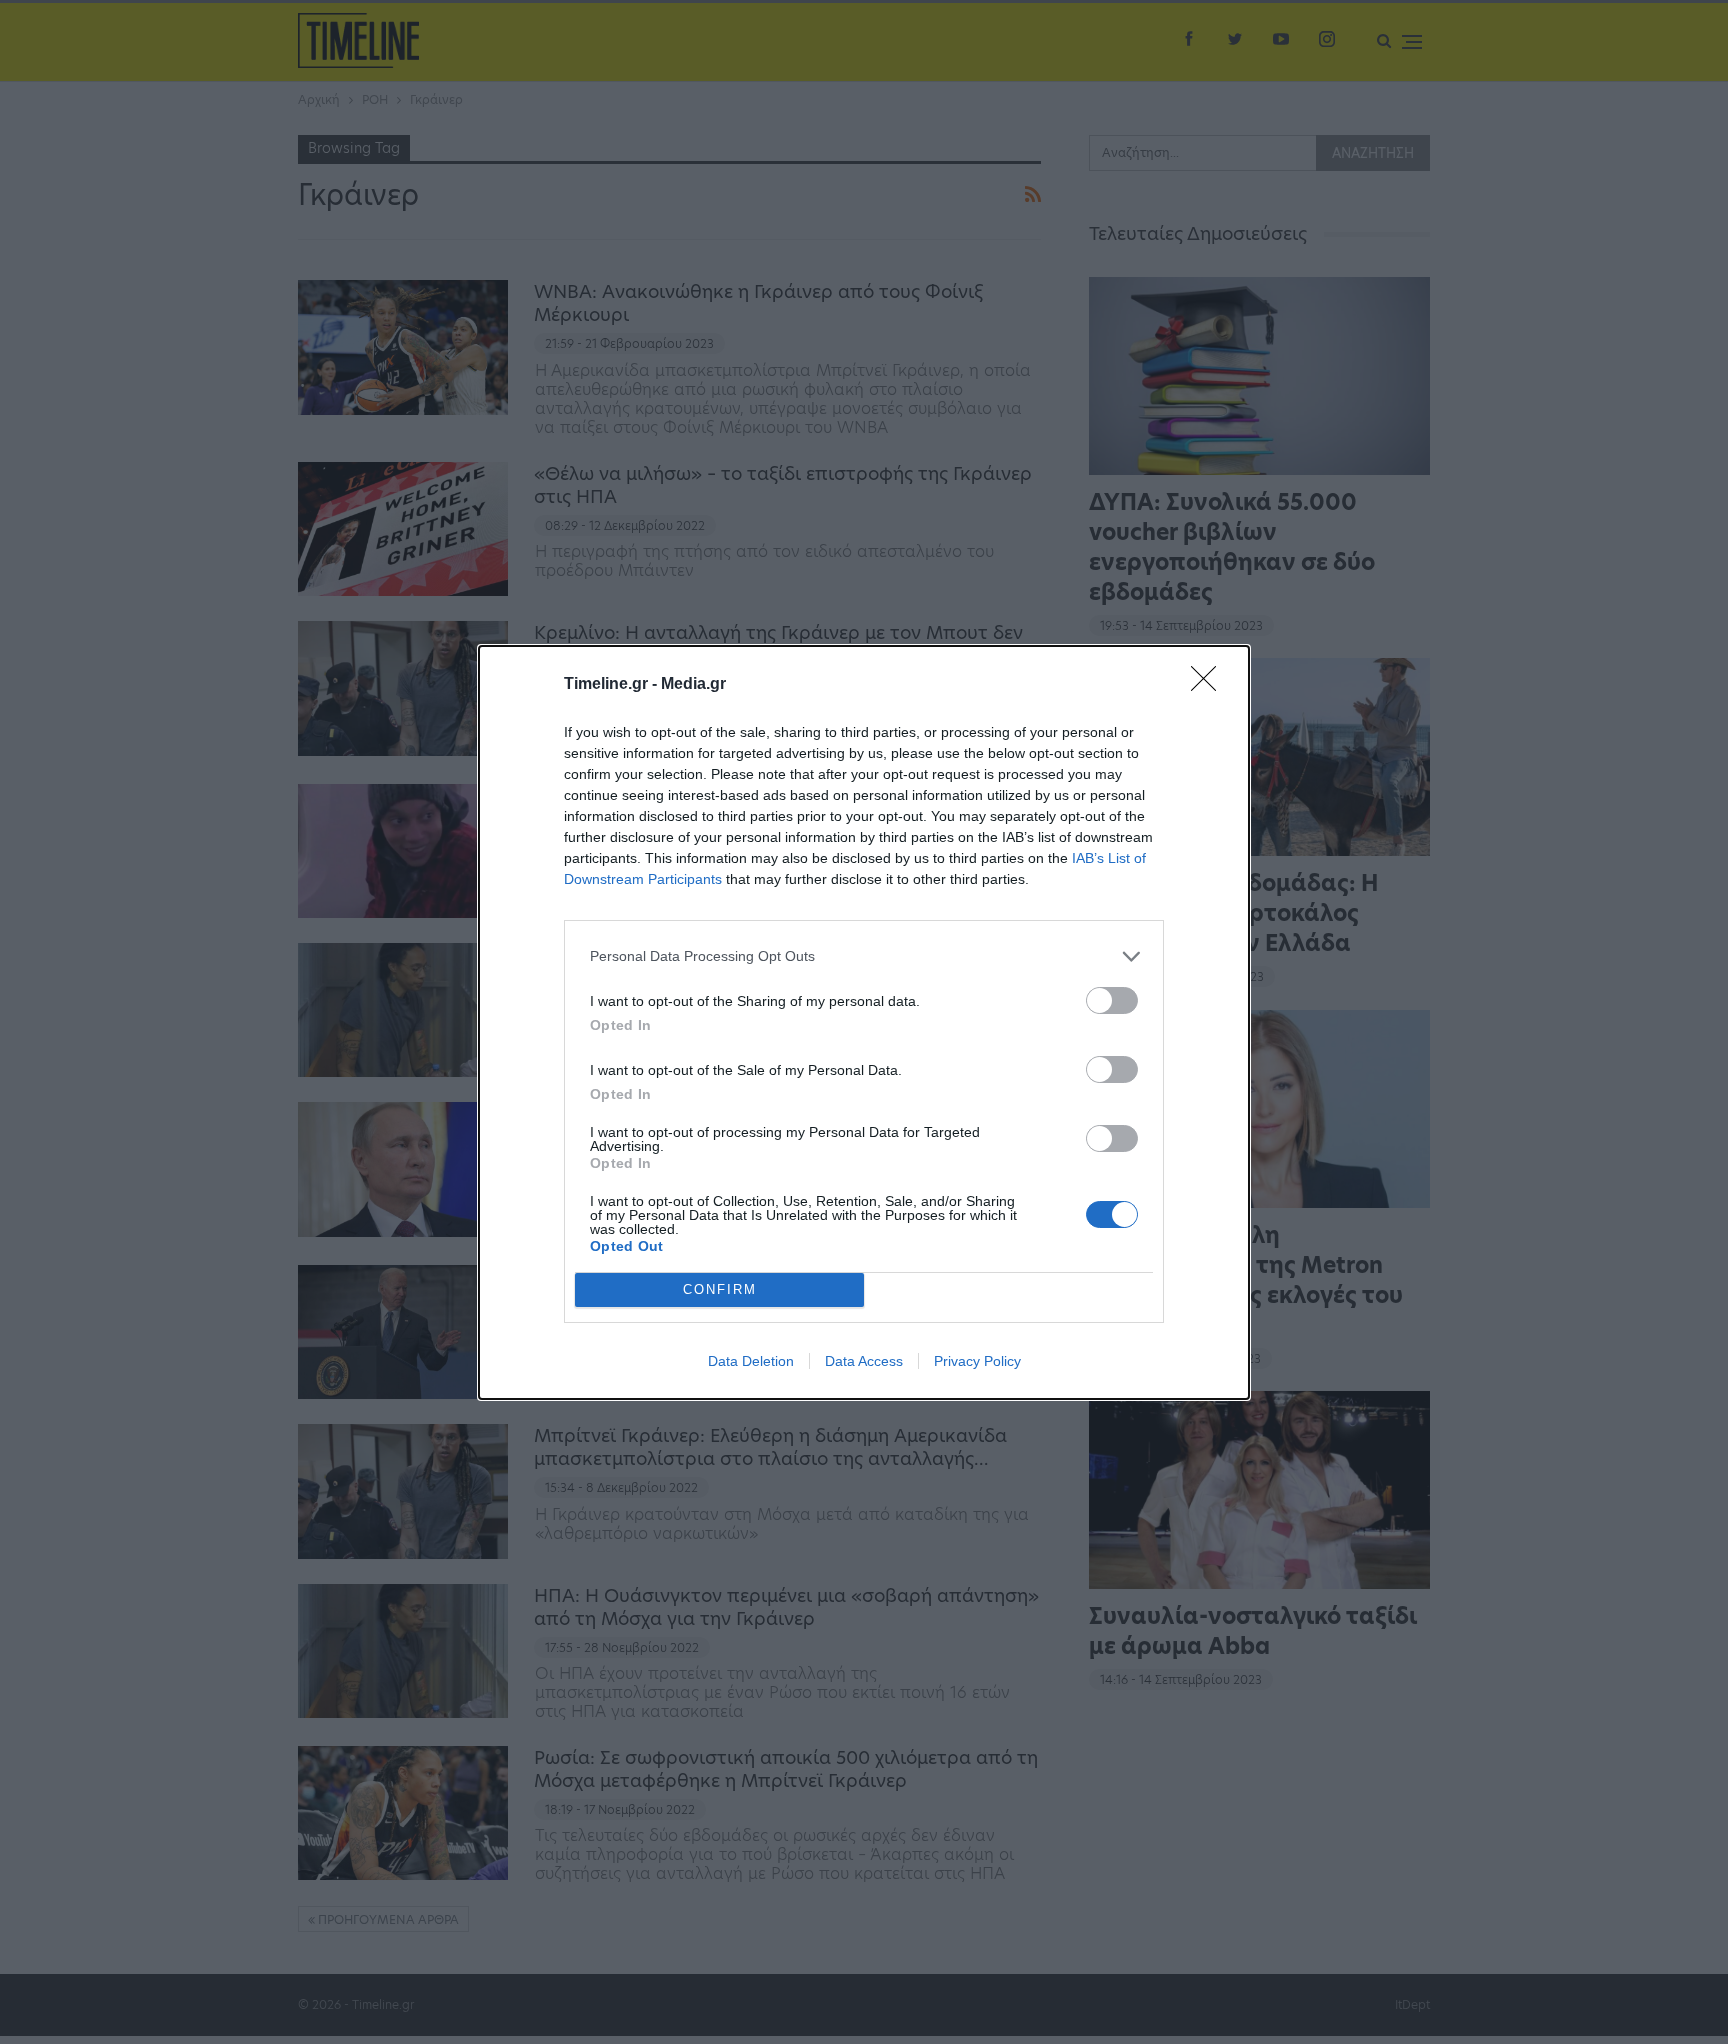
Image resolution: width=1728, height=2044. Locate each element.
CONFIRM (720, 1289)
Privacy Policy (977, 1361)
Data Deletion (751, 1361)
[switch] (1112, 1000)
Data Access (864, 1361)
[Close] (1210, 685)
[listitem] (864, 956)
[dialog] (864, 1022)
